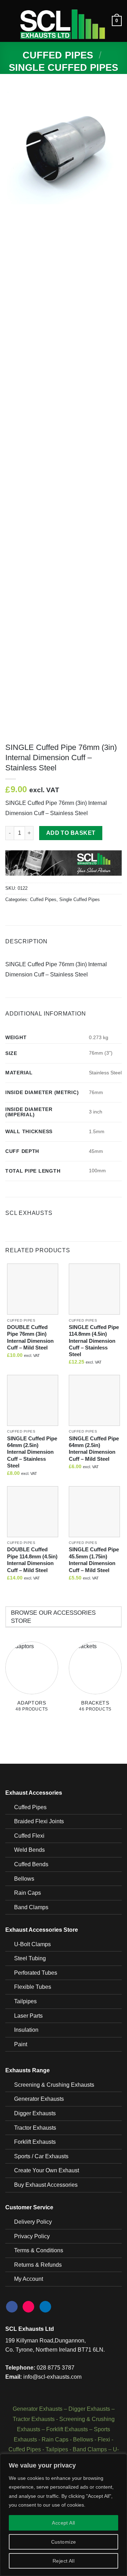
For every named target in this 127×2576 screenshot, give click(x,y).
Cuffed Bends (31, 1864)
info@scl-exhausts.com (52, 2377)
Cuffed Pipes (58, 55)
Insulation (26, 2030)
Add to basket (71, 833)
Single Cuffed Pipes (64, 67)
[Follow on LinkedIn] (45, 2307)
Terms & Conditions (39, 2250)
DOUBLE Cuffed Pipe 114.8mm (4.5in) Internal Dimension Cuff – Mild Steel (32, 1560)
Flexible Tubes (33, 1987)
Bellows (24, 1879)
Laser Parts (28, 2016)
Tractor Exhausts (35, 2128)
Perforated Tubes (36, 1973)
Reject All (64, 2561)
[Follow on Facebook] (12, 2307)
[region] (64, 2515)
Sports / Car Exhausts (41, 2156)
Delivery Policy (33, 2222)
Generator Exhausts (39, 2099)
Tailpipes (25, 2001)
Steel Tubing (30, 1958)
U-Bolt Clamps (32, 1944)
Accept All (63, 2523)
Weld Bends (29, 1850)
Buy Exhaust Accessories (46, 2185)
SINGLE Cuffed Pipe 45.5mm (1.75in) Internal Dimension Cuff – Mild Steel (94, 1560)
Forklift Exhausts (35, 2142)
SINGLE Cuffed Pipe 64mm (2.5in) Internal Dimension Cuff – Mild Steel (94, 1449)
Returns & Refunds (38, 2265)
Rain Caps (28, 1893)
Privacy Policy (32, 2236)
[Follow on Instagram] (28, 2307)
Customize (64, 2542)
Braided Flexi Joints (39, 1821)
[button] (10, 21)
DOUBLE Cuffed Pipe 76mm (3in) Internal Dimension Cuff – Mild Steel (30, 1337)
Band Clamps (31, 1907)
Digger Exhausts (35, 2113)
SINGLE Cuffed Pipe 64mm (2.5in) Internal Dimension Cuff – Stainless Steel (32, 1452)
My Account (29, 2279)
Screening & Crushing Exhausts (54, 2085)
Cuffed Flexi (29, 1836)
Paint (21, 2044)
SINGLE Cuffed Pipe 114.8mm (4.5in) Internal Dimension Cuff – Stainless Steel (94, 1341)
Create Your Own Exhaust (47, 2170)
